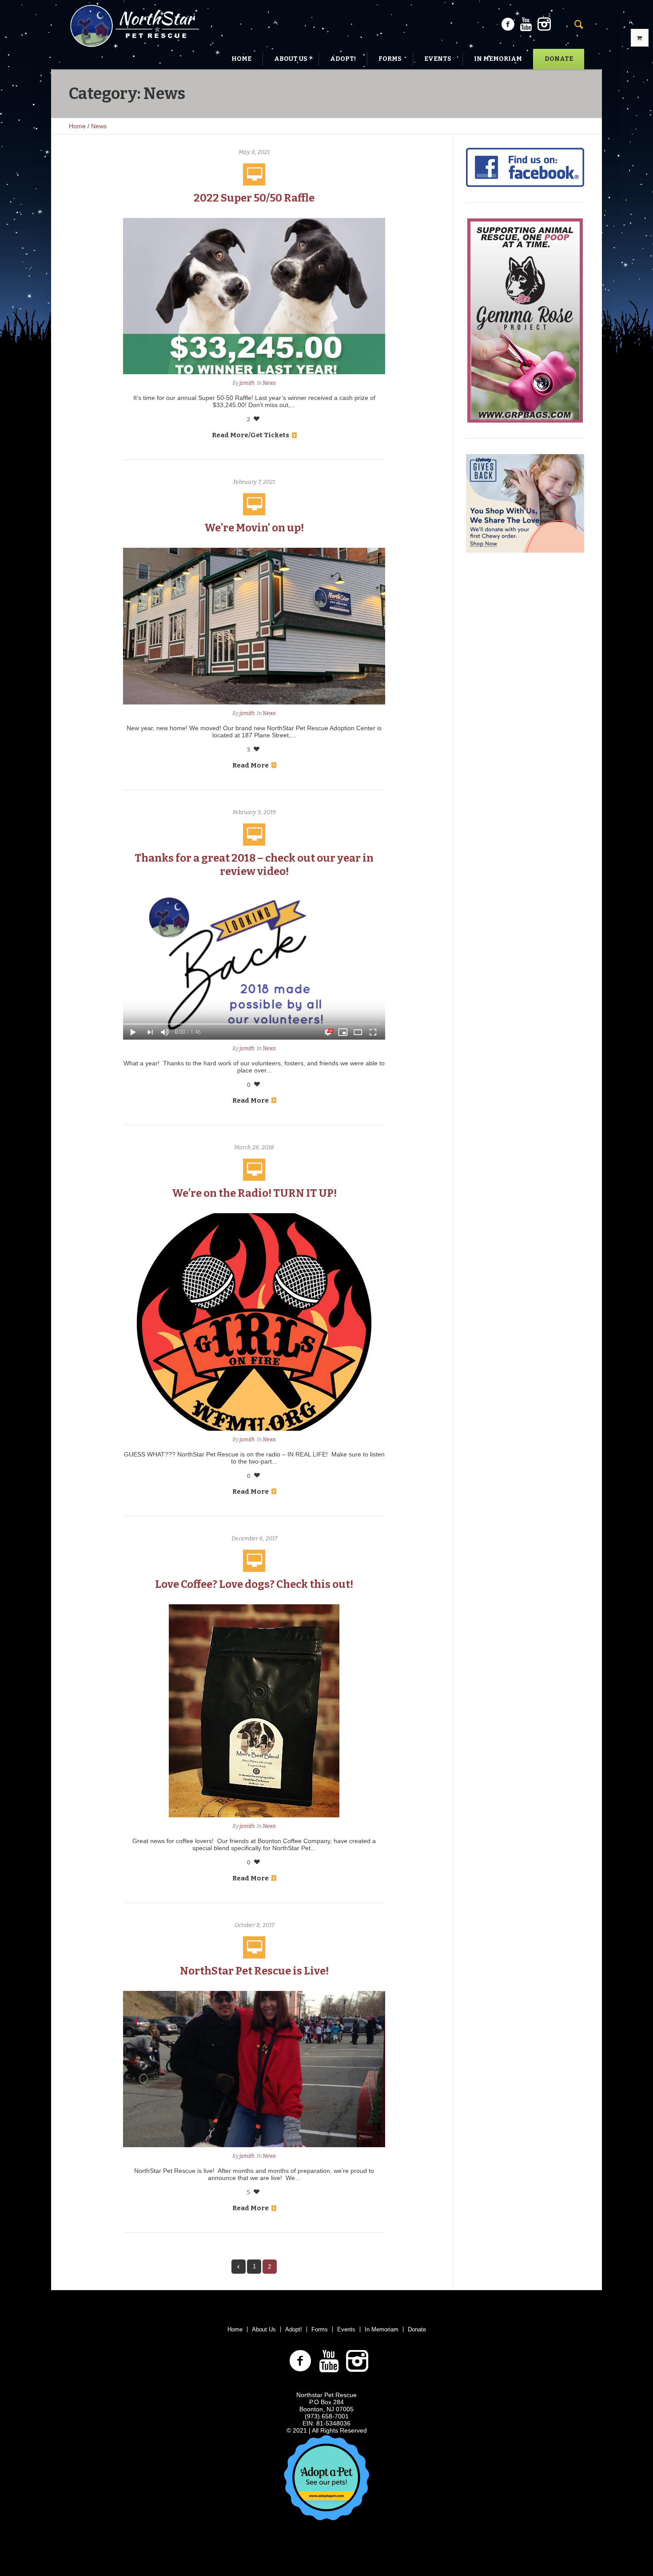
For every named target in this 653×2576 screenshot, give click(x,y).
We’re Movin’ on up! (254, 528)
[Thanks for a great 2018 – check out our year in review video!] (254, 965)
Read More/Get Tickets (251, 435)
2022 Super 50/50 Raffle (254, 198)
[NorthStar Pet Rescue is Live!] (254, 2068)
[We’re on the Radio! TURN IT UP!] (254, 1321)
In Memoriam (382, 2329)
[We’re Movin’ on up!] (254, 626)
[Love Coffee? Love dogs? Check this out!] (254, 1710)
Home (77, 126)
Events (346, 2329)
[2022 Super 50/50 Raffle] (254, 296)
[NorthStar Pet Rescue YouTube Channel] (526, 24)
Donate (417, 2329)
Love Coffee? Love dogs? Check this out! (254, 1584)
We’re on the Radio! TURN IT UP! (254, 1193)
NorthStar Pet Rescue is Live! (254, 1971)
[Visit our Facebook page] (508, 24)
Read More (251, 765)
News (99, 126)
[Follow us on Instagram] (544, 24)
